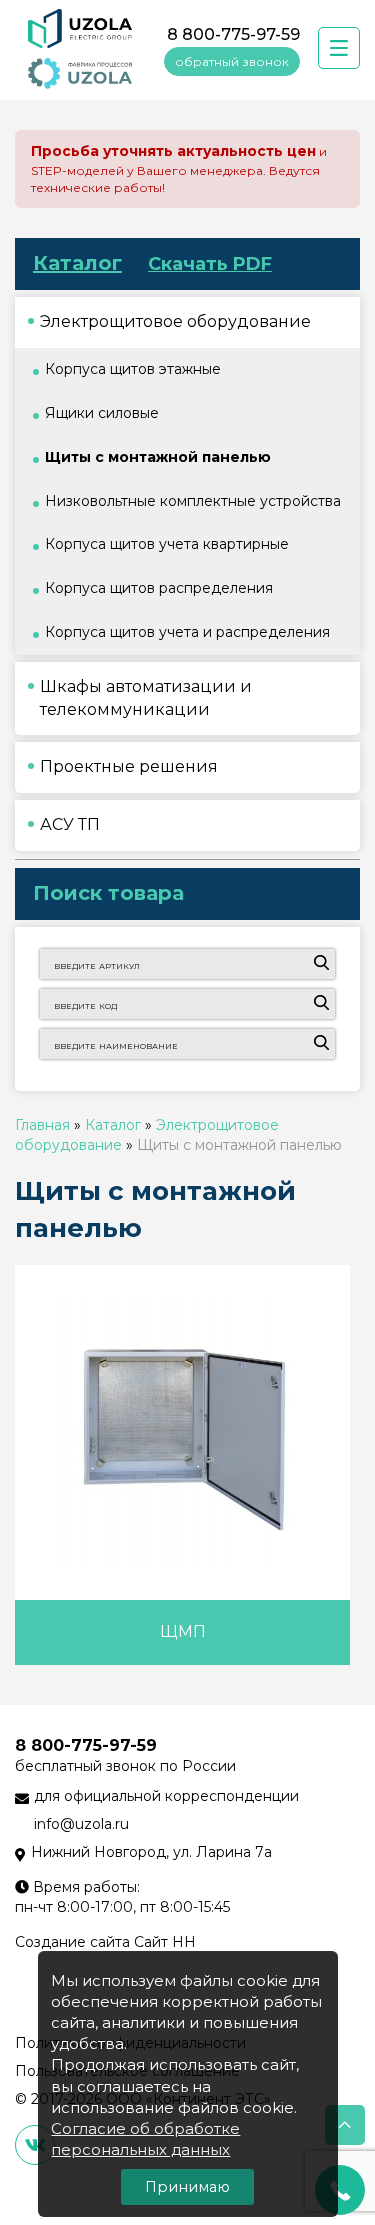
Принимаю (187, 2187)
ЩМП (183, 1631)
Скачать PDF (210, 264)
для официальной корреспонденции (166, 1796)
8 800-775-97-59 (233, 34)
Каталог (77, 263)
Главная (42, 1125)
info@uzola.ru (81, 1824)
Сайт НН (165, 1942)
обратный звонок (232, 61)
